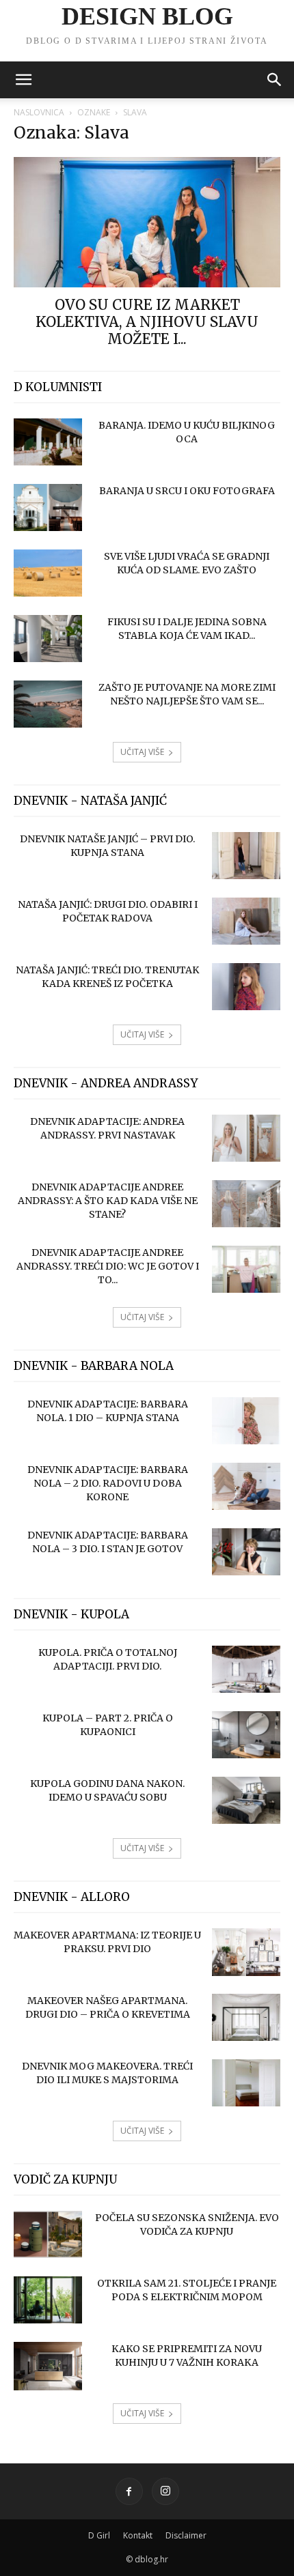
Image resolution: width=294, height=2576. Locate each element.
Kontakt (138, 2535)
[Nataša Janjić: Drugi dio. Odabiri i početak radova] (246, 921)
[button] (23, 80)
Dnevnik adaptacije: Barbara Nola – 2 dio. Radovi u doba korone (108, 1483)
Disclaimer (186, 2535)
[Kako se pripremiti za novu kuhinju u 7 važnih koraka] (48, 2366)
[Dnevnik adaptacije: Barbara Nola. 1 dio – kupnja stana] (246, 1421)
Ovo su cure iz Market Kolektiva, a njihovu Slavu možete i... (147, 322)
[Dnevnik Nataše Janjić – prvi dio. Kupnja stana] (246, 856)
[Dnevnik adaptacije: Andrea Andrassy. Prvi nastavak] (246, 1138)
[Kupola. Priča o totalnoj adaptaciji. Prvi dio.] (246, 1669)
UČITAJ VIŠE (142, 752)
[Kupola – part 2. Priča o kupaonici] (246, 1735)
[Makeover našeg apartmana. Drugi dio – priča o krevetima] (246, 2017)
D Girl (99, 2535)
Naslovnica (39, 112)
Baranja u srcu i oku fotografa (187, 491)
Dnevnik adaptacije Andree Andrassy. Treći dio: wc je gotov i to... (108, 1266)
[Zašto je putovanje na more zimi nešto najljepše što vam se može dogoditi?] (48, 704)
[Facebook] (129, 2491)
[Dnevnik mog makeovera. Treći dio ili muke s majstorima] (246, 2083)
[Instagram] (165, 2491)
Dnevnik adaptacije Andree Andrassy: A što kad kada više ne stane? (108, 1201)
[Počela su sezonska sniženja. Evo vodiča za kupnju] (48, 2234)
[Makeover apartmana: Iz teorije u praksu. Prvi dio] (246, 1952)
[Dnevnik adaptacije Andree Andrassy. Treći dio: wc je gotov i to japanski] (246, 1269)
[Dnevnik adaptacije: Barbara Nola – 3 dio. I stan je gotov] (246, 1552)
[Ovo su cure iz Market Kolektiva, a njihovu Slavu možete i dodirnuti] (147, 222)
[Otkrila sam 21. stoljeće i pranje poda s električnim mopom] (48, 2300)
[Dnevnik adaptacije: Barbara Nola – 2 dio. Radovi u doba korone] (246, 1486)
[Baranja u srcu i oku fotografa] (48, 507)
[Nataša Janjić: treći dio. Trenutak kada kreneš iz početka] (246, 987)
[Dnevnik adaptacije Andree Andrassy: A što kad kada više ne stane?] (246, 1204)
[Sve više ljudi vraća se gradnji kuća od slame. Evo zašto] (48, 573)
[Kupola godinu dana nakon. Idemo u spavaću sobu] (246, 1800)
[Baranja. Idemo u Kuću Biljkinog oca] (48, 442)
